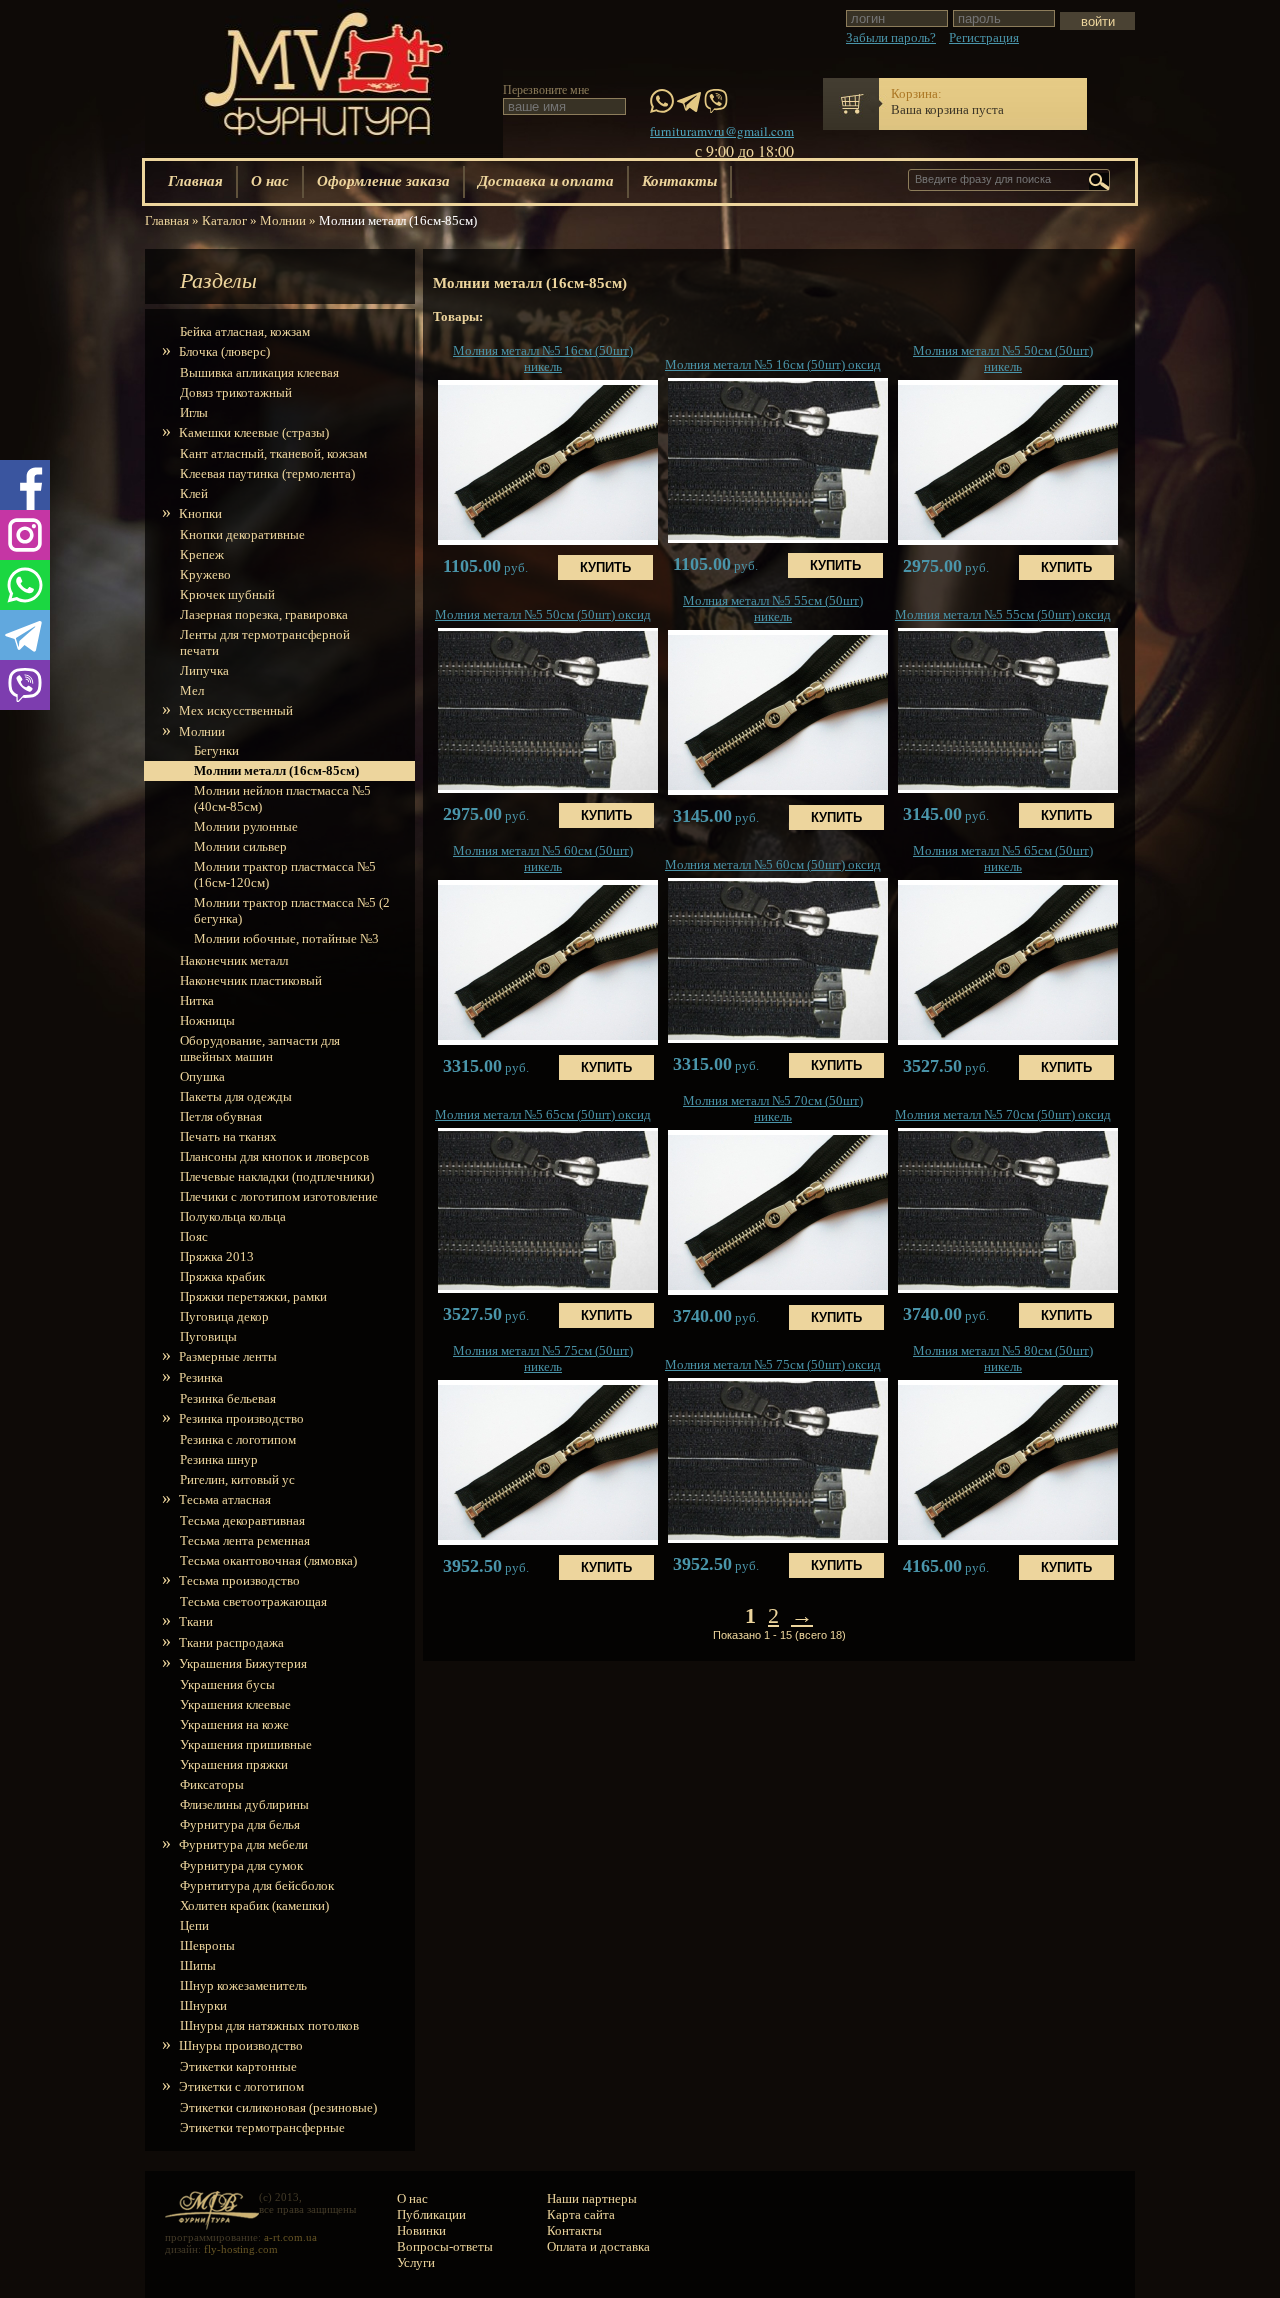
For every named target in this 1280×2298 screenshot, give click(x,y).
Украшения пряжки (234, 1764)
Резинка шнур (219, 1459)
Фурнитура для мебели (244, 1844)
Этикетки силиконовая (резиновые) (278, 2107)
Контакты (679, 180)
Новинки (421, 2230)
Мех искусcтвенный (236, 710)
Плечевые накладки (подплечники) (277, 1176)
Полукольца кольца (233, 1216)
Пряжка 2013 (217, 1256)
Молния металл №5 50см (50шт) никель (1003, 358)
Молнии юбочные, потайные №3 (286, 938)
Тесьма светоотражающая (253, 1601)
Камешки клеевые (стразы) (254, 432)
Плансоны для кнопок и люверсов (274, 1156)
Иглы (194, 412)
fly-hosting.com (241, 2249)
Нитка (197, 1000)
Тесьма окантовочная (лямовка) (268, 1560)
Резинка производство (242, 1418)
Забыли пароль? (891, 37)
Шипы (198, 1965)
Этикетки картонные (238, 2066)
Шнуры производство (241, 2045)
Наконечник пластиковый (251, 980)
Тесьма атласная (225, 1499)
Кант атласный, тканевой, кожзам (273, 453)
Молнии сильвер (240, 846)
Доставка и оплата (546, 180)
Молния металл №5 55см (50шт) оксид (1003, 614)
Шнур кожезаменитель (243, 1985)
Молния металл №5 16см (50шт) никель (543, 358)
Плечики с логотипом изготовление (279, 1196)
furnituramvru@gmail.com (722, 131)
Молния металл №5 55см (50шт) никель (773, 608)
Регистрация (984, 37)
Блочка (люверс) (225, 351)
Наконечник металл (234, 960)
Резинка (201, 1377)
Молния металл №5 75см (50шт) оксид (773, 1364)
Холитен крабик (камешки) (254, 1905)
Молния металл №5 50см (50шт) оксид (543, 614)
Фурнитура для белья (240, 1824)
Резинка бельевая (228, 1398)
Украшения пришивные (246, 1744)
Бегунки (216, 750)
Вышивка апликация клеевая (259, 372)
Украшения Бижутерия (243, 1663)
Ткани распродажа (232, 1642)
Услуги (416, 2262)
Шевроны (207, 1945)
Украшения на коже (234, 1724)
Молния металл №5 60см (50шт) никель (543, 858)
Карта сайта (581, 2214)
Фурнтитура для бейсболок (257, 1885)
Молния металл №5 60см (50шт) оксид (773, 864)
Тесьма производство (240, 1580)
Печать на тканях (228, 1136)
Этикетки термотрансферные (262, 2127)
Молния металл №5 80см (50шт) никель (1003, 1358)
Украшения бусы (227, 1684)
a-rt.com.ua (290, 2237)
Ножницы (207, 1020)
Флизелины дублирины (244, 1804)
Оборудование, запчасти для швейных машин (260, 1048)
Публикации (431, 2214)
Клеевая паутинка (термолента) (267, 473)
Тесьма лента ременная (245, 1540)
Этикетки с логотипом (242, 2086)
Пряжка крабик (222, 1276)
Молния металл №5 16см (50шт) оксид (773, 364)
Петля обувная (221, 1116)
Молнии (202, 731)
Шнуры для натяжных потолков (269, 2025)
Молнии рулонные (246, 826)
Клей (194, 493)
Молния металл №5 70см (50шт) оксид (1003, 1114)
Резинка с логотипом (238, 1439)
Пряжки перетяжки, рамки (253, 1296)
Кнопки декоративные (242, 534)
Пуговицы (208, 1336)
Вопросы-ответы (445, 2246)
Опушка (202, 1076)
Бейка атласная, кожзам (245, 331)
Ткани (196, 1621)
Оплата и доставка (598, 2246)
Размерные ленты (228, 1356)
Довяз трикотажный (236, 392)
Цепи (194, 1925)
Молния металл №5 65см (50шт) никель (1003, 858)
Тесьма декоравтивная (242, 1520)
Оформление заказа (383, 180)
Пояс (194, 1236)
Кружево (205, 574)
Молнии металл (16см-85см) (276, 770)
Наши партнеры (592, 2198)
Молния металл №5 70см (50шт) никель (773, 1108)
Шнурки (203, 2005)
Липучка (204, 670)
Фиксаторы (212, 1784)
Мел (192, 690)
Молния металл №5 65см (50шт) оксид (543, 1114)
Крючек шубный (227, 594)
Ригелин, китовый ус (237, 1479)
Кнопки (201, 513)
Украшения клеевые (235, 1704)
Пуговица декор (224, 1316)
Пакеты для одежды (236, 1096)
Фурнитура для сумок (241, 1865)
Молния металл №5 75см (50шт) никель (543, 1358)
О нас (270, 180)
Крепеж (202, 554)
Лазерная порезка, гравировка (264, 614)
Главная (195, 180)
